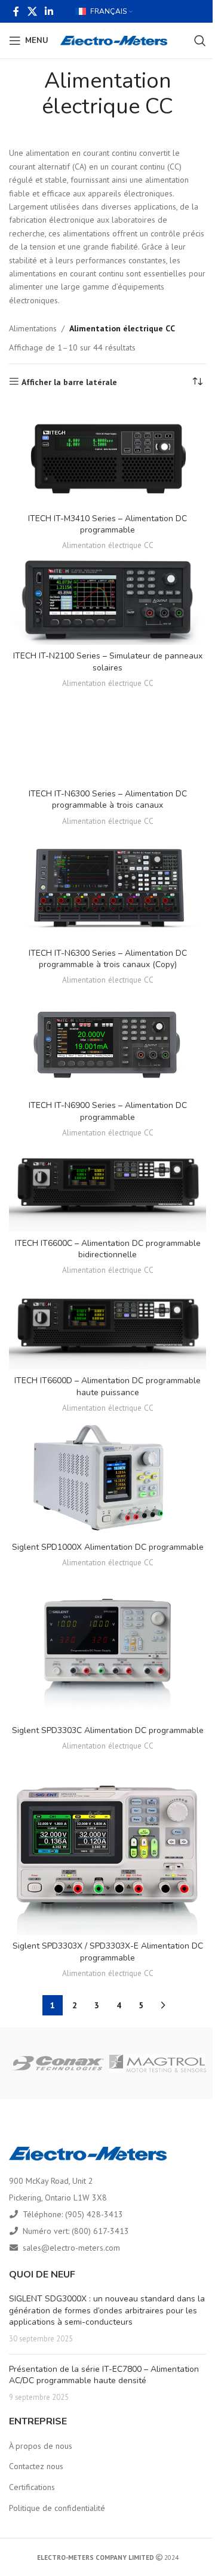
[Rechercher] (200, 41)
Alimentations (33, 328)
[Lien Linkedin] (49, 11)
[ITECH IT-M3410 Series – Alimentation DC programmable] (107, 455)
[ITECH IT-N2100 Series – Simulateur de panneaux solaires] (107, 600)
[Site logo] (114, 40)
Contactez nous (36, 2466)
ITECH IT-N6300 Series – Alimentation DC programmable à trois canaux (108, 800)
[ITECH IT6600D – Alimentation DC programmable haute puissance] (107, 1325)
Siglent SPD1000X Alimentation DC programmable (108, 1547)
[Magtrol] (158, 2063)
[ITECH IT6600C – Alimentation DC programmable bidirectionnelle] (107, 1187)
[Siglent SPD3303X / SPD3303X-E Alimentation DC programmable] (107, 1845)
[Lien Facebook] (16, 11)
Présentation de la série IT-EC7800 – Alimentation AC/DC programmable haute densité (104, 2375)
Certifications (32, 2487)
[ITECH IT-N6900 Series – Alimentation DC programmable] (107, 1042)
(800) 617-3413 (100, 2231)
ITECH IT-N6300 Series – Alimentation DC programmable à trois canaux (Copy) (108, 959)
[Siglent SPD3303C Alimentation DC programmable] (107, 1646)
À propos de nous (41, 2446)
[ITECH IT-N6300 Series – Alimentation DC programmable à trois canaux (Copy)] (107, 887)
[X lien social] (32, 11)
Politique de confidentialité (57, 2508)
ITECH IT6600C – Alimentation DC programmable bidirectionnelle (108, 1249)
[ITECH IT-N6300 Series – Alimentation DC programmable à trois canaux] (107, 738)
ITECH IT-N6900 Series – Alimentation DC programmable (108, 1111)
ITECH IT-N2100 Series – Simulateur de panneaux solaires (108, 662)
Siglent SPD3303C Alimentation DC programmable (108, 1730)
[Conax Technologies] (57, 2063)
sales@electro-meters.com (71, 2248)
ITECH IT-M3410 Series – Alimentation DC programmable (107, 524)
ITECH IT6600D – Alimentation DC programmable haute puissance (107, 1387)
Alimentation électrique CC (108, 545)
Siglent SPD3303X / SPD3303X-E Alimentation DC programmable (108, 1952)
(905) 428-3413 (94, 2214)
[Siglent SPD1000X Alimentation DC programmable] (107, 1477)
